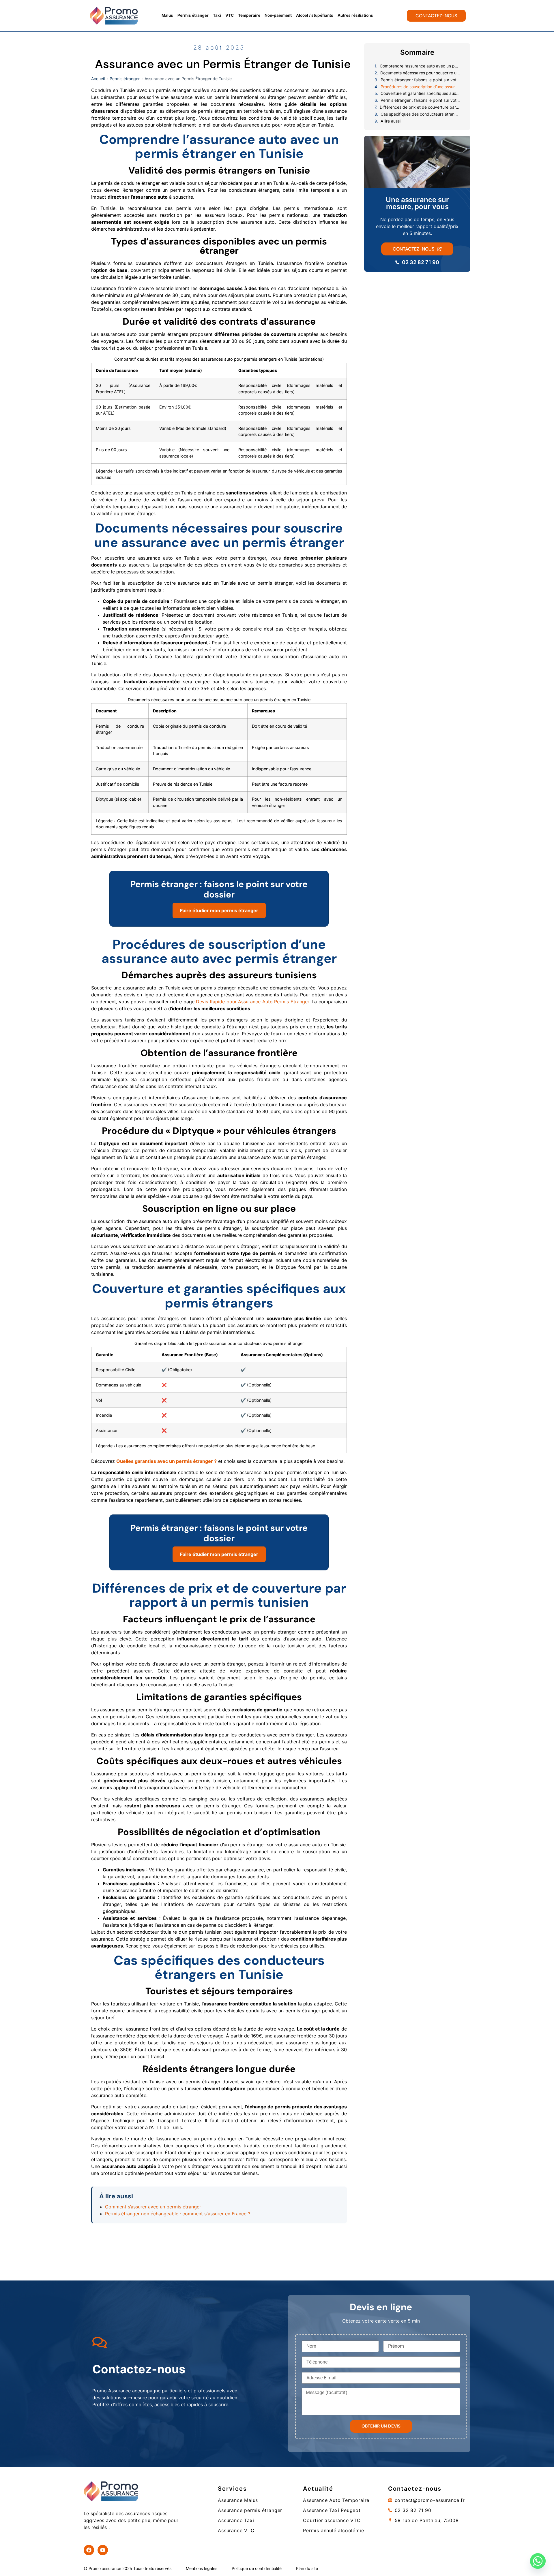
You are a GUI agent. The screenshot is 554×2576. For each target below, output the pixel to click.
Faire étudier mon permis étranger (219, 910)
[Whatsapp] (538, 2561)
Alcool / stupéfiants (315, 15)
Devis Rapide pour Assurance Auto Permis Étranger (252, 1002)
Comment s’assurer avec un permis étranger (153, 2207)
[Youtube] (103, 2550)
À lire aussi (391, 121)
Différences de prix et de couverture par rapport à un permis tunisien (420, 107)
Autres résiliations (355, 15)
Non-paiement (278, 15)
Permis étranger (193, 15)
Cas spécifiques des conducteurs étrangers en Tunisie (420, 114)
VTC (230, 15)
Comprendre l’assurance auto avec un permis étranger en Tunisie (420, 66)
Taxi (217, 15)
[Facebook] (89, 2550)
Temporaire (249, 15)
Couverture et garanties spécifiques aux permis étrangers (420, 93)
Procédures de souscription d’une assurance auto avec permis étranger (420, 87)
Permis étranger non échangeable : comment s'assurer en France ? (178, 2214)
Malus (167, 15)
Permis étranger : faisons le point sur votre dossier (420, 80)
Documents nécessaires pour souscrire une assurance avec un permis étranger (420, 73)
